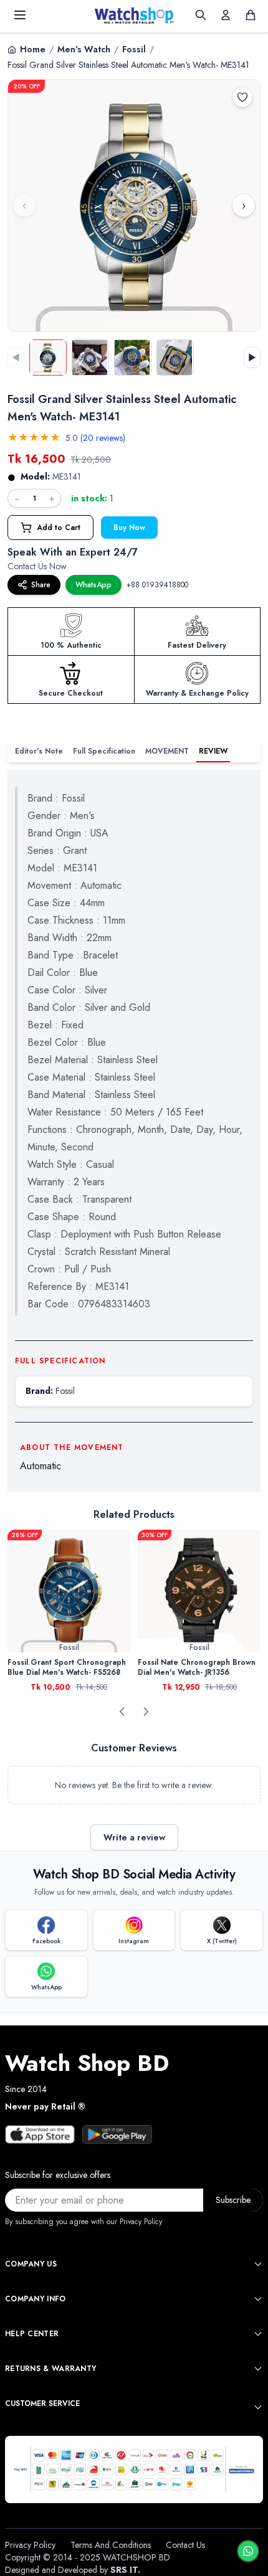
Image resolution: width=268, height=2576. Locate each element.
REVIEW (213, 751)
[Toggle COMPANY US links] (258, 2264)
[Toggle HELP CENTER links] (258, 2334)
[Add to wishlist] (242, 97)
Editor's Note (39, 751)
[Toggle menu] (20, 15)
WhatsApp (93, 585)
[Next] (146, 1712)
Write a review (134, 1837)
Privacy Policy (30, 2545)
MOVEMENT (167, 751)
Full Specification (104, 751)
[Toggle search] (201, 15)
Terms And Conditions (111, 2545)
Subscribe (233, 2200)
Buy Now (129, 528)
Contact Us (185, 2545)
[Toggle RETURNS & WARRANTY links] (258, 2369)
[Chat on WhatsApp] (248, 2551)
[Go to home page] (134, 15)
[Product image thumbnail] (48, 358)
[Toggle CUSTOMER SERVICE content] (258, 2407)
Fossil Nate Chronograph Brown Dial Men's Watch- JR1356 (168, 1667)
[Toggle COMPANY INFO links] (258, 2299)
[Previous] (122, 1712)
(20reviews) (103, 438)
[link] (170, 1591)
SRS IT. (125, 2570)
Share (41, 585)
